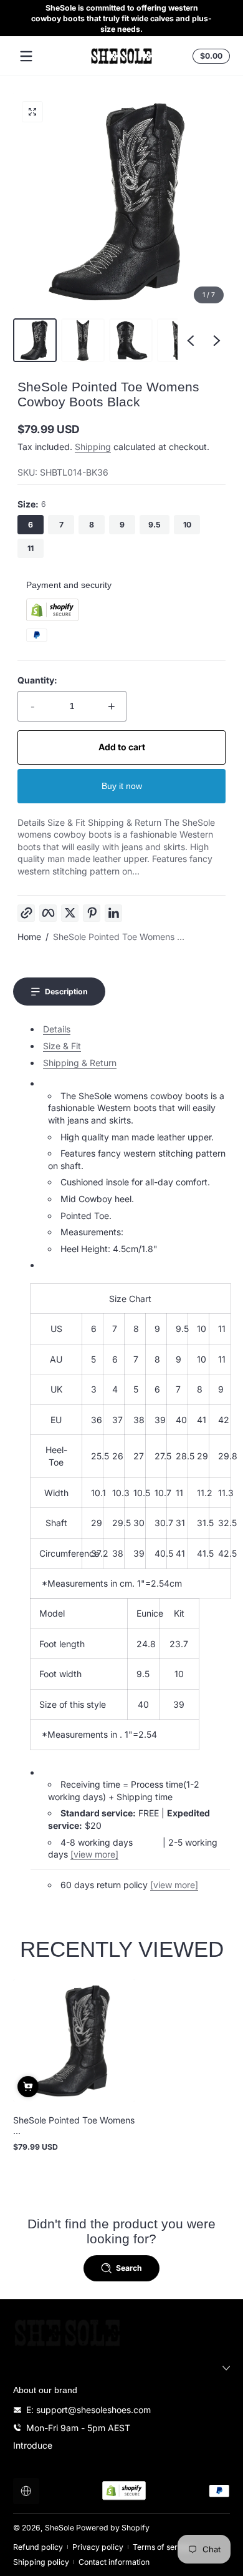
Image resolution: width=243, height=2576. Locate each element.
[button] (209, 56)
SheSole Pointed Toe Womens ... (119, 937)
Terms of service (163, 2547)
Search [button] (129, 2268)
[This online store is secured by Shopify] (52, 618)
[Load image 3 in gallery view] (131, 340)
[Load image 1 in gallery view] (35, 340)
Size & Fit (62, 1046)
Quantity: (37, 680)
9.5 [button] (155, 525)
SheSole (60, 2528)
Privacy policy (98, 2547)
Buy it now (122, 786)
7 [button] (61, 525)
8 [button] (92, 525)
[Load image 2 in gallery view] (83, 340)
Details (57, 1029)
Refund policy (38, 2547)
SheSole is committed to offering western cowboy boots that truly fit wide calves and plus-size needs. (121, 18)
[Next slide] (217, 340)
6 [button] (31, 525)
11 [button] (31, 548)
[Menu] (26, 56)
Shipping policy (41, 2562)
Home (29, 937)
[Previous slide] (191, 340)
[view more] (94, 1854)
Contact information (114, 2562)
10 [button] (187, 525)
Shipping (93, 447)
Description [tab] (66, 992)
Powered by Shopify (113, 2528)
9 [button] (122, 525)
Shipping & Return (80, 1063)
